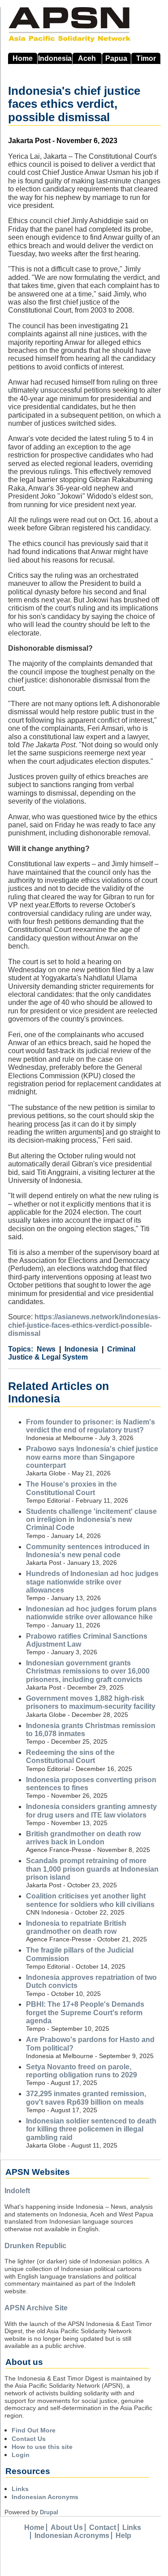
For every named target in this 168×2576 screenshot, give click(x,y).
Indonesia (55, 58)
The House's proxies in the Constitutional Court (71, 1488)
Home (23, 58)
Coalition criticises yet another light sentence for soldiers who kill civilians (90, 1900)
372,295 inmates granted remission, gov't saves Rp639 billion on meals (86, 2098)
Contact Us (29, 2439)
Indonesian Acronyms (45, 2497)
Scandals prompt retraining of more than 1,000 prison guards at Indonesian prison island (92, 1869)
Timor (146, 58)
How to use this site (42, 2447)
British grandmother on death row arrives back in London (83, 1838)
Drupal (49, 2512)
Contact (103, 2527)
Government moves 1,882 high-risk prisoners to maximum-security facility (91, 1702)
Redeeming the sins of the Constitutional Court (70, 1756)
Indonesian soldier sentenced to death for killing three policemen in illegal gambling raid (91, 2129)
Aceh (87, 58)
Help (123, 2536)
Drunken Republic (35, 2246)
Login (21, 2455)
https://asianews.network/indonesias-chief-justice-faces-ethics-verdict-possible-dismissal (84, 1325)
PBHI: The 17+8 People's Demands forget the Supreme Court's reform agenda (85, 2012)
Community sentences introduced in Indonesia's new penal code (88, 1551)
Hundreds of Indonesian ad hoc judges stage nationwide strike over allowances (92, 1582)
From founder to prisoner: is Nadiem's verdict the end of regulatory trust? (90, 1426)
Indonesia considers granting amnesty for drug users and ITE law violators (91, 1811)
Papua (116, 58)
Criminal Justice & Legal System (72, 1353)
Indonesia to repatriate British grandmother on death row (76, 1927)
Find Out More (34, 2430)
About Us (67, 2527)
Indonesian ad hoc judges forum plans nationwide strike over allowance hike (91, 1613)
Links (20, 2489)
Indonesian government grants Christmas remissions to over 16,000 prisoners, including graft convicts (88, 1671)
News (46, 1349)
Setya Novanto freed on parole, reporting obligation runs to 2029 (82, 2071)
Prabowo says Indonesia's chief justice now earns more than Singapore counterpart (92, 1457)
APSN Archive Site (36, 2308)
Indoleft (17, 2191)
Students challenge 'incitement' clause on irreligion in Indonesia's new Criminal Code (91, 1520)
